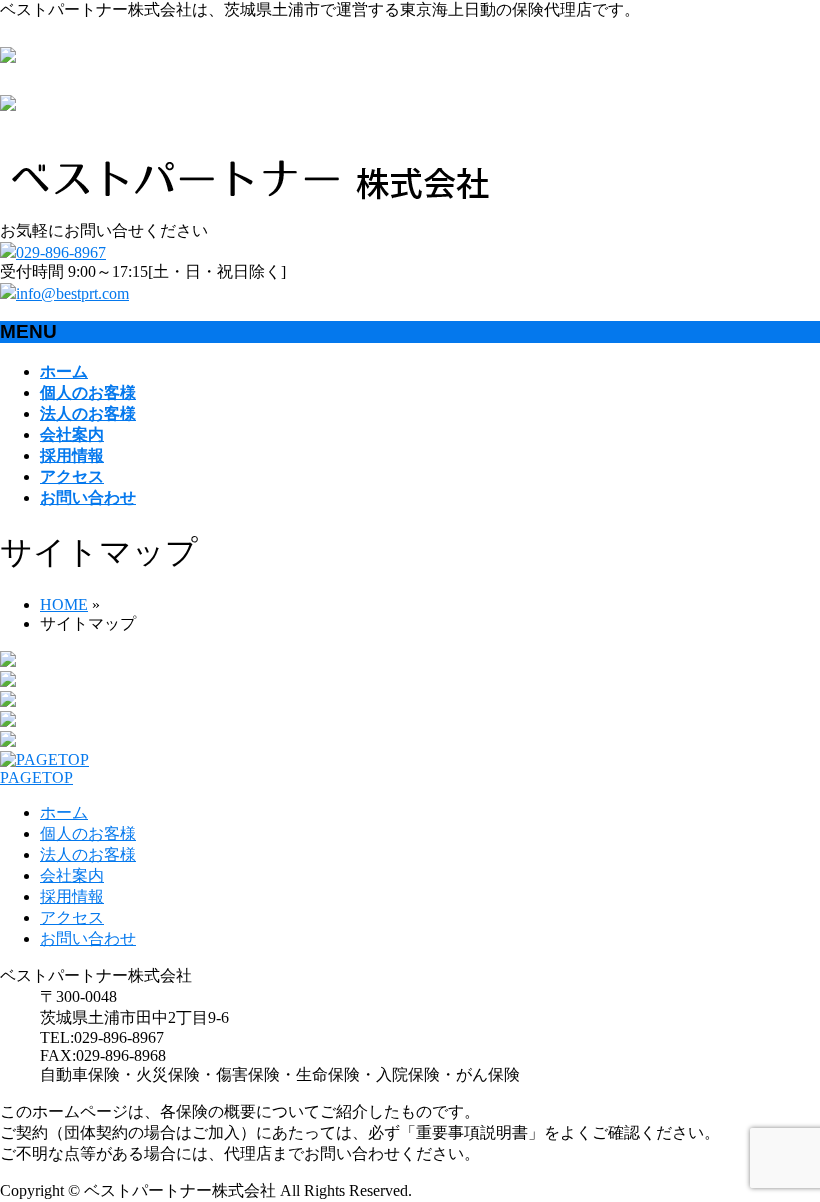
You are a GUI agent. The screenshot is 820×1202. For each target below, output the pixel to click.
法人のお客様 (88, 854)
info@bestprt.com (72, 293)
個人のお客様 (88, 833)
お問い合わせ (88, 938)
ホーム (64, 812)
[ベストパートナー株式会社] (250, 211)
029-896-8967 (61, 252)
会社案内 (72, 875)
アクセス (72, 917)
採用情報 (72, 896)
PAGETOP (36, 777)
